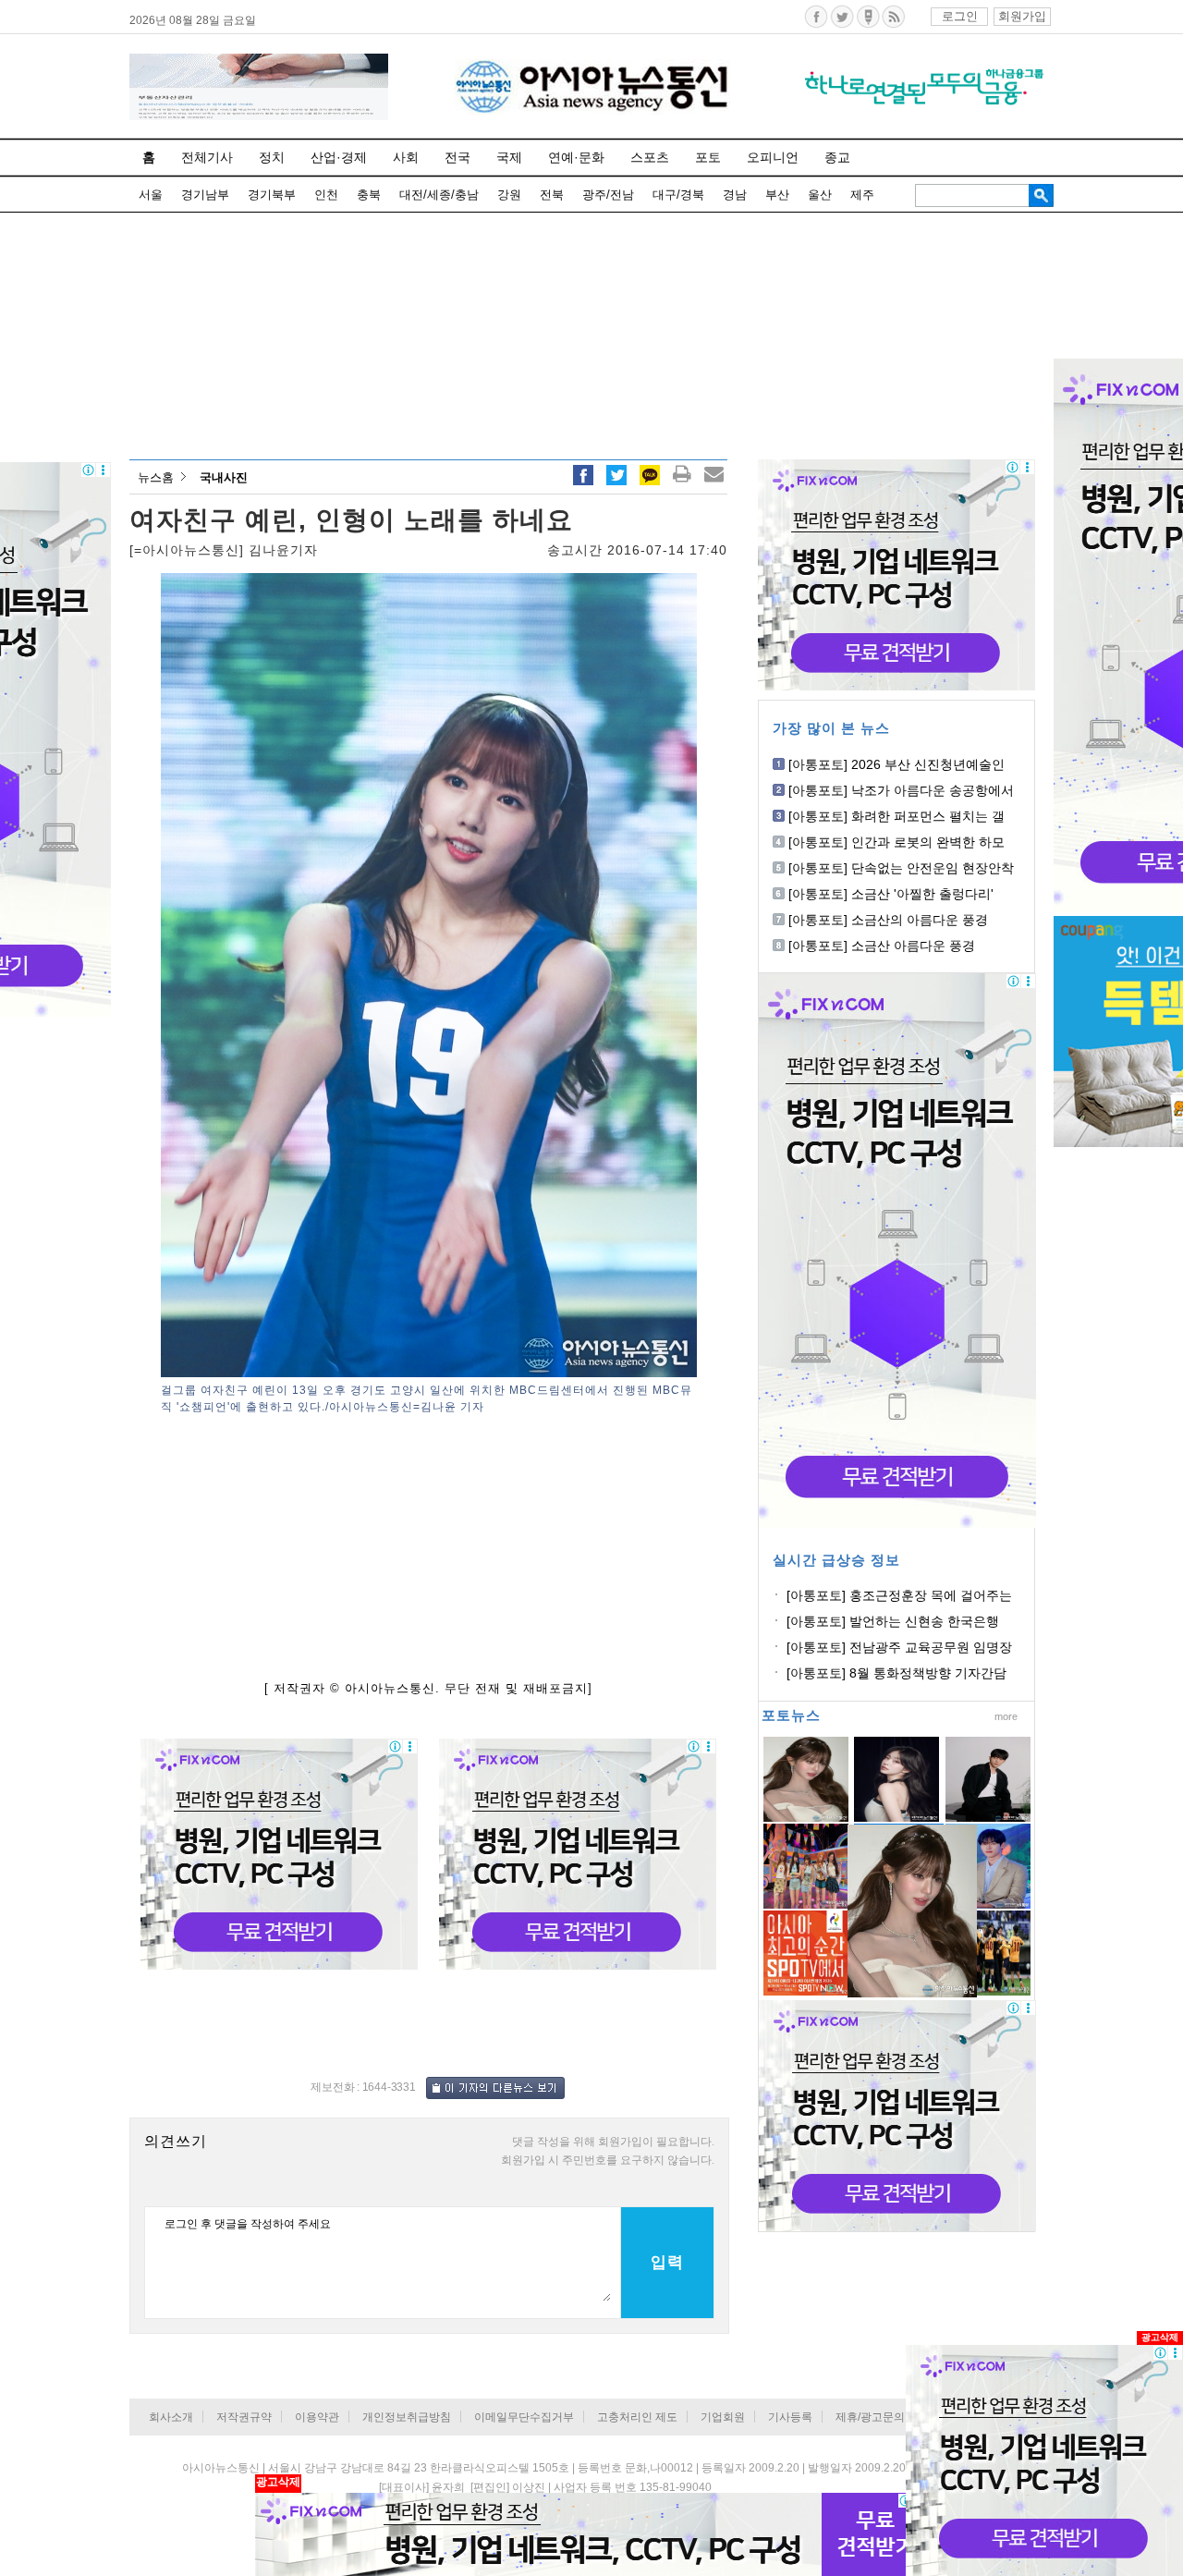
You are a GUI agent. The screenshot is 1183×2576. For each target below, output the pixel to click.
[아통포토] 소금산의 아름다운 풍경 (888, 920)
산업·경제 (339, 157)
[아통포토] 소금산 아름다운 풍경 (882, 946)
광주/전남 (608, 195)
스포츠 (650, 157)
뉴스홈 (156, 477)
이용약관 (317, 2417)
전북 (552, 195)
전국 (457, 157)
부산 (777, 195)
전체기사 (207, 157)
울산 (820, 195)
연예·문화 (576, 157)
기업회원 (723, 2417)
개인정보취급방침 (407, 2417)
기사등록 (790, 2417)
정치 (272, 157)
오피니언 (773, 157)
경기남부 (205, 195)
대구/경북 (678, 195)
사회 (406, 157)
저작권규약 (244, 2417)
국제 (509, 157)
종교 (837, 157)
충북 (369, 195)
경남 (735, 195)
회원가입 (1022, 16)
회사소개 (171, 2417)
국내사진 (224, 477)
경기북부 (272, 195)
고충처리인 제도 (637, 2417)
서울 (151, 195)
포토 (708, 157)
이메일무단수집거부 (524, 2417)
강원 (509, 195)
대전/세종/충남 (439, 195)
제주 (862, 195)
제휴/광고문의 (870, 2417)
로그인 (960, 16)
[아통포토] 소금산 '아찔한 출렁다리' (891, 894)
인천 (326, 195)
